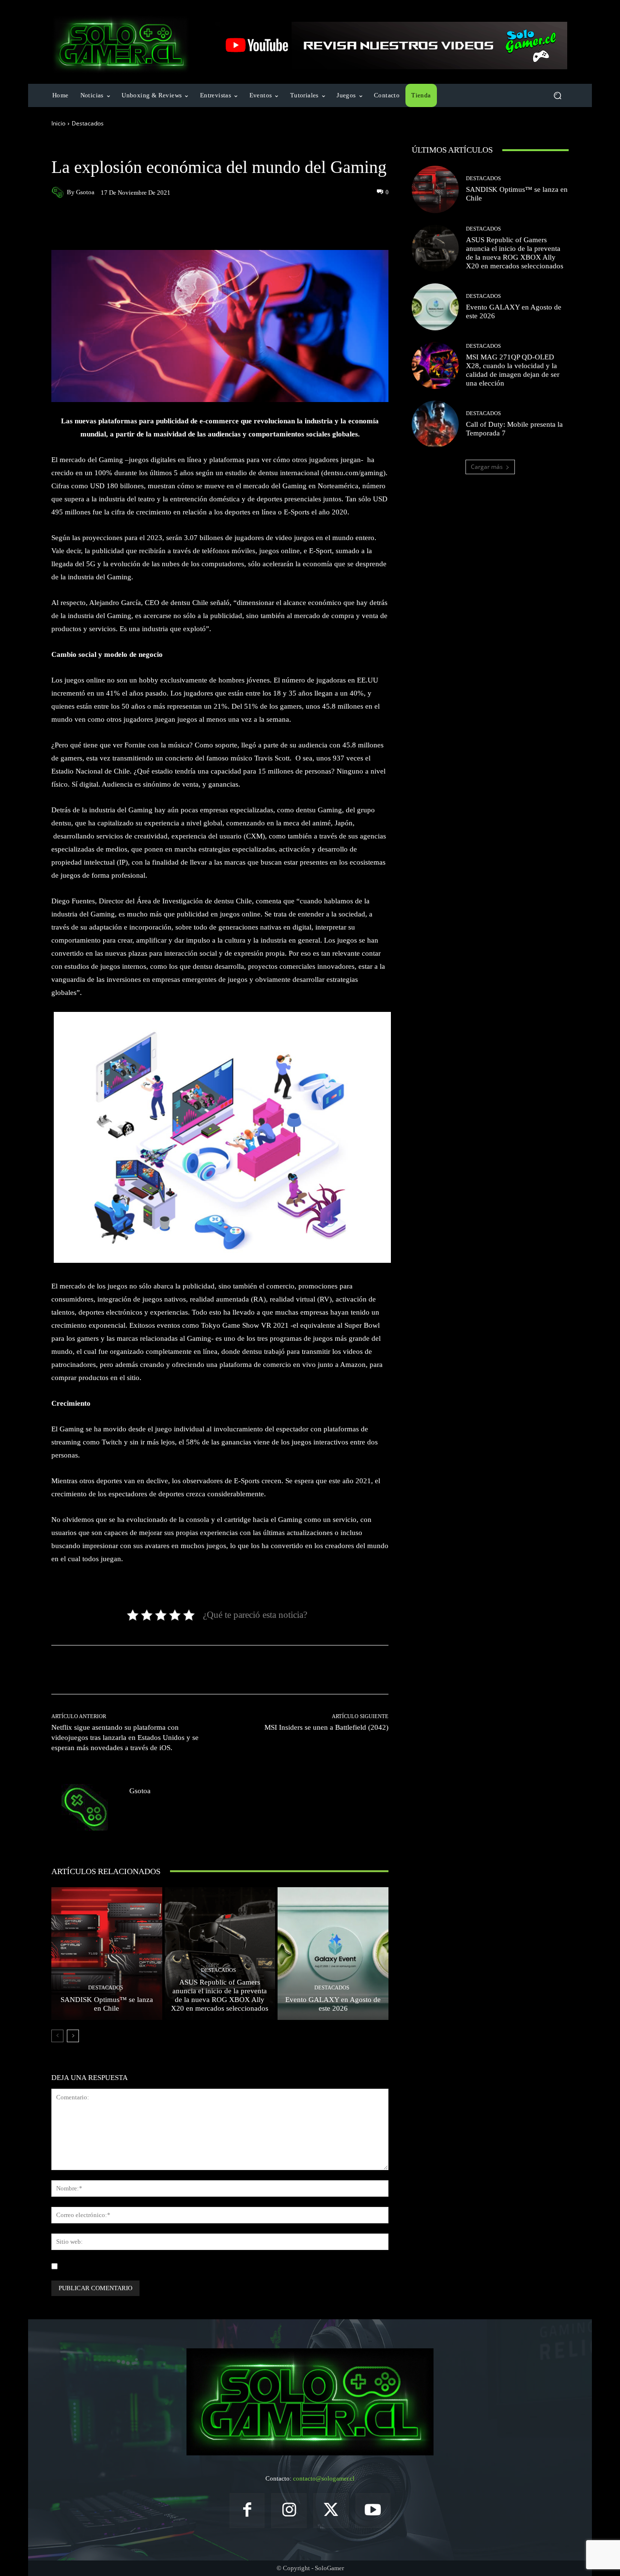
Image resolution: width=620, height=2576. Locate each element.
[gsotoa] (59, 192)
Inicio (58, 123)
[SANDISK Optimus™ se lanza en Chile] (107, 1954)
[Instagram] (289, 2511)
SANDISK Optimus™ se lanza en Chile (107, 2004)
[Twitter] (331, 2511)
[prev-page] (57, 2036)
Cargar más (487, 467)
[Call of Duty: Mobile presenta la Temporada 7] (435, 424)
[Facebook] (247, 2511)
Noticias (118, 146)
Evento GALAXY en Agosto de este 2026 (333, 2004)
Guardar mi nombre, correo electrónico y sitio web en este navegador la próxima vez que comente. (191, 2266)
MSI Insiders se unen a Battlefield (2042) (326, 1727)
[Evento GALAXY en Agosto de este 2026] (333, 1954)
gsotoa (85, 192)
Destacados (88, 123)
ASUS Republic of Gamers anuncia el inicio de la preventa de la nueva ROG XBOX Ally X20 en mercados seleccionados (220, 1995)
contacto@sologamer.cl (324, 2478)
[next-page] (73, 2036)
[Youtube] (373, 2511)
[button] (557, 96)
